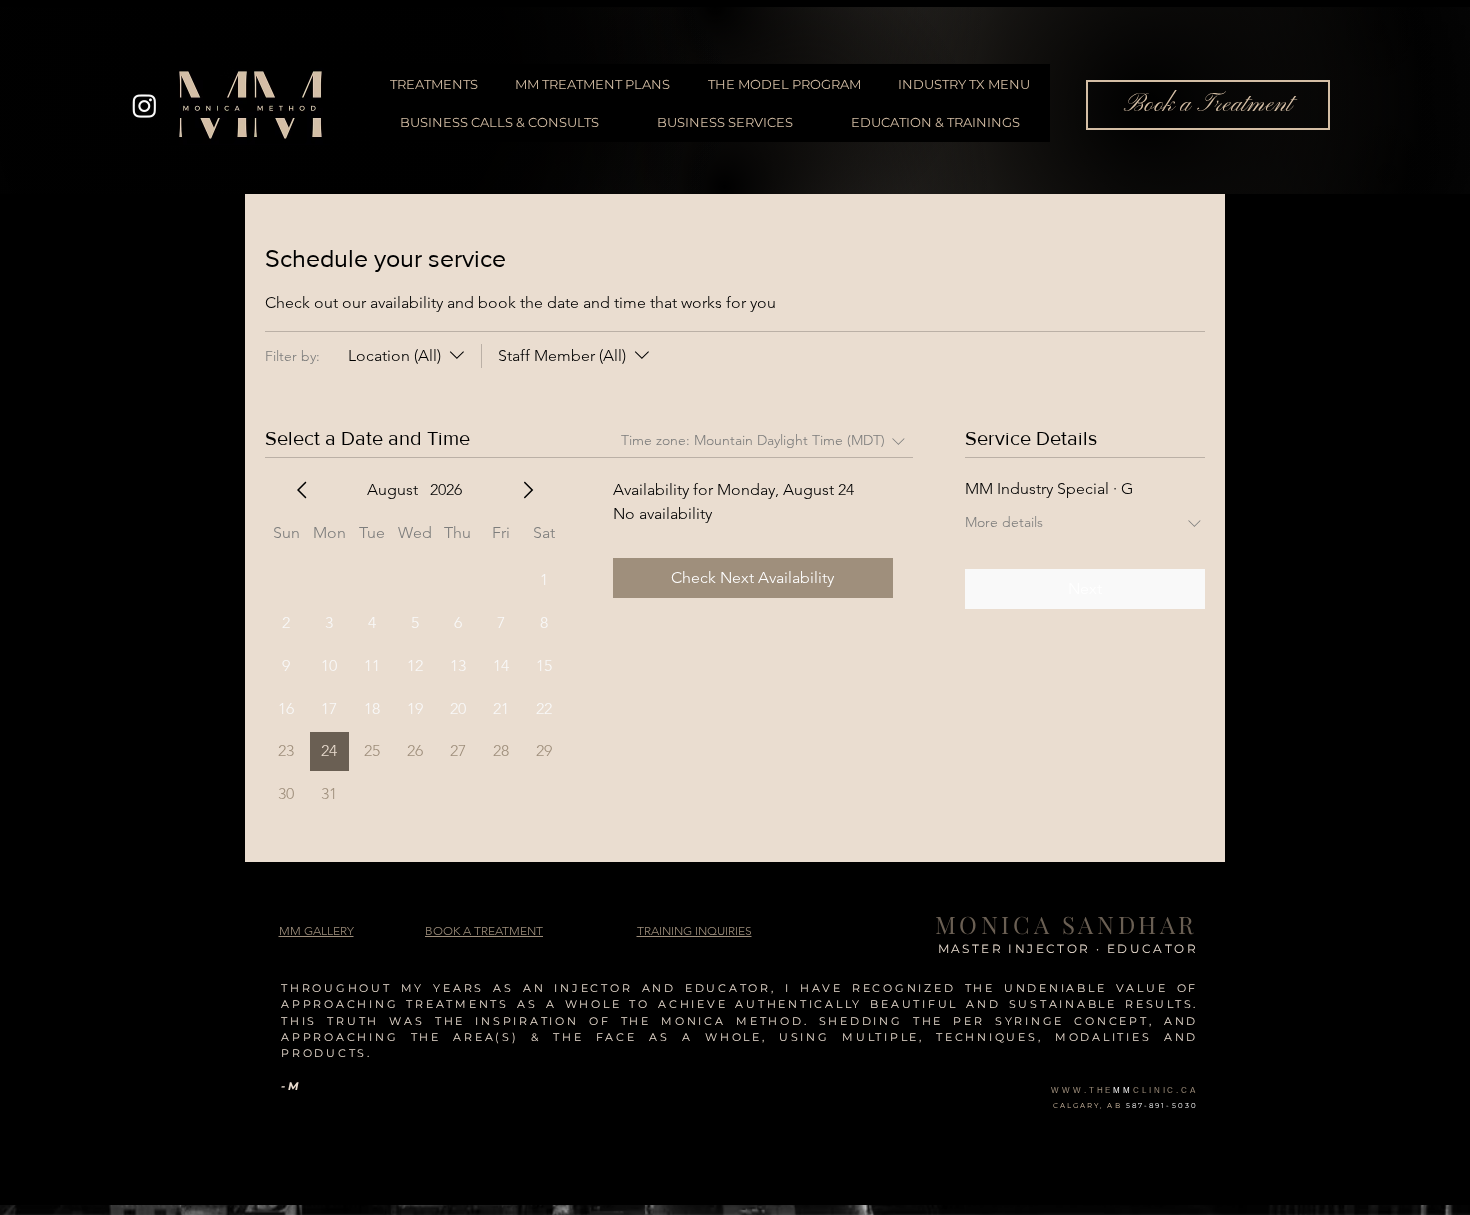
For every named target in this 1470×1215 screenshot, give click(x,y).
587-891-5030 (1162, 1105)
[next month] (528, 490)
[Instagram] (144, 105)
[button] (694, 930)
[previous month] (302, 490)
